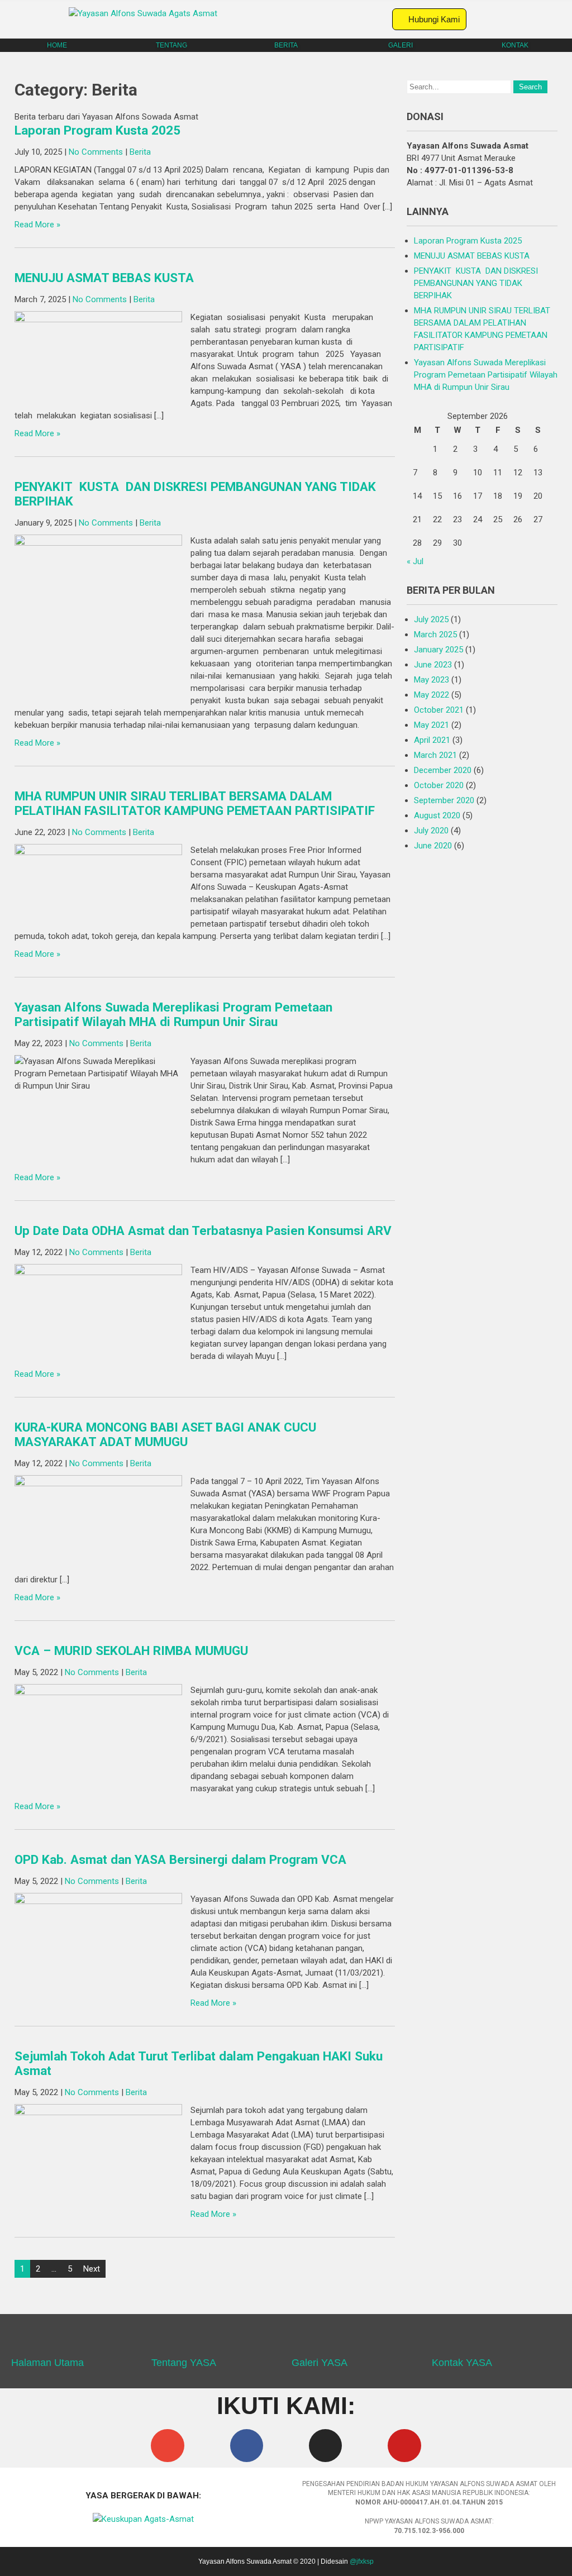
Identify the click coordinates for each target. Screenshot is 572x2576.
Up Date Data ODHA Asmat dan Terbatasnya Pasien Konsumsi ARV (203, 1230)
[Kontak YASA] (446, 2340)
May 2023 (432, 680)
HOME (57, 45)
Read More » (37, 225)
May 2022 (432, 695)
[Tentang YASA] (165, 2340)
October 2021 (439, 710)
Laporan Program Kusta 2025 (97, 130)
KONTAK (515, 45)
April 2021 (432, 740)
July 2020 (431, 831)
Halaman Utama (47, 2363)
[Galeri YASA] (306, 2340)
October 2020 (439, 785)
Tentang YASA (184, 2363)
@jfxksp (362, 2561)
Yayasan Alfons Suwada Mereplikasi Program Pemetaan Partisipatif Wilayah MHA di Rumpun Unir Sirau (173, 1014)
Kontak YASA (462, 2363)
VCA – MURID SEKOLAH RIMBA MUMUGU (131, 1650)
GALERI (401, 45)
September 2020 (444, 800)
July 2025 (431, 619)
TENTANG (171, 45)
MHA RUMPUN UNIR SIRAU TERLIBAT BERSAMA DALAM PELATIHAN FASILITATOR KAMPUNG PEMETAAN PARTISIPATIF (195, 803)
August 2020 (437, 815)
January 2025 (438, 650)
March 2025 (435, 635)
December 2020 (443, 770)
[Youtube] (404, 2446)
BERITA (286, 45)
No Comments (96, 152)
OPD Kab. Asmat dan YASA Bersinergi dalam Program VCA (180, 1859)
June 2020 (433, 846)
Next (92, 2269)
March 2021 (435, 755)
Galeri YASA (320, 2363)
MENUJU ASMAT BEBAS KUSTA (104, 278)
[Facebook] (247, 2446)
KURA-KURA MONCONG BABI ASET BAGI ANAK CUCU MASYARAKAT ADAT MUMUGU (165, 1434)
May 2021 (432, 725)
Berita (140, 152)
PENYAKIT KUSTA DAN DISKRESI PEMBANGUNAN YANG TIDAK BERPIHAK (476, 283)
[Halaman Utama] (25, 2340)
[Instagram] (325, 2446)
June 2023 (433, 665)
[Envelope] (167, 2446)
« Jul (415, 561)
